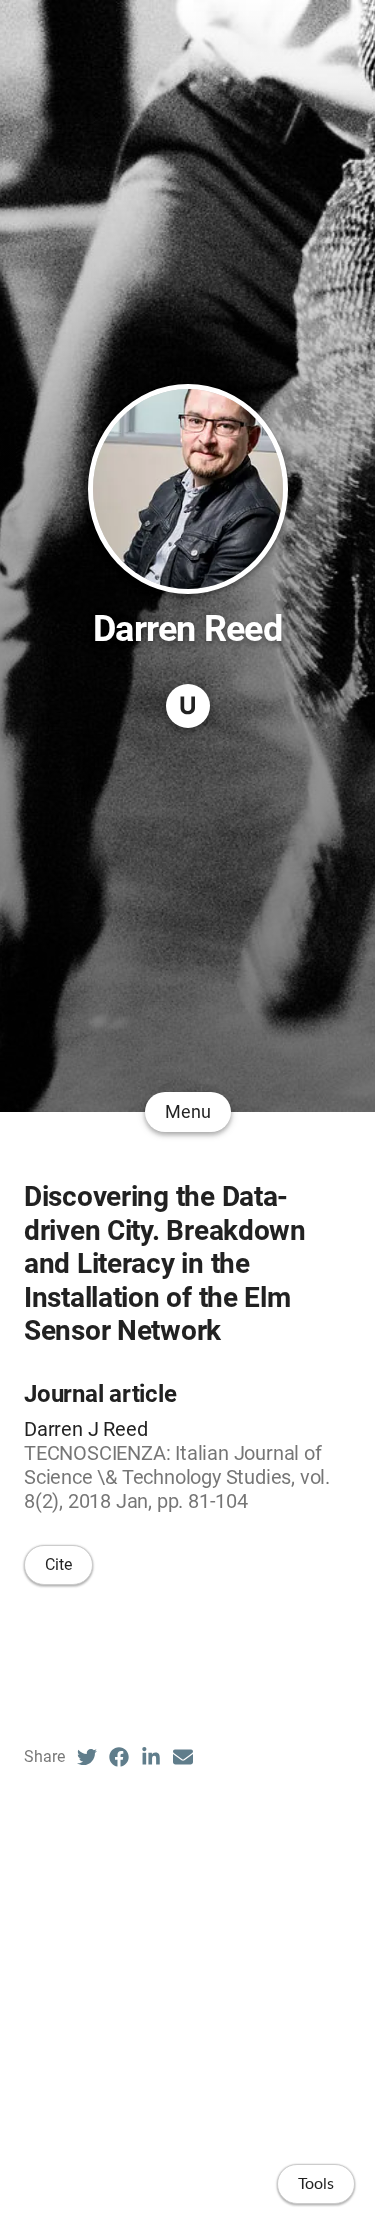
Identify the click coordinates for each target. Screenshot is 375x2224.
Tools (316, 2184)
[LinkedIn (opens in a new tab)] (151, 1757)
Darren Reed (187, 629)
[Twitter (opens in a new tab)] (87, 1757)
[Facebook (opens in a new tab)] (119, 1757)
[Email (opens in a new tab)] (183, 1757)
